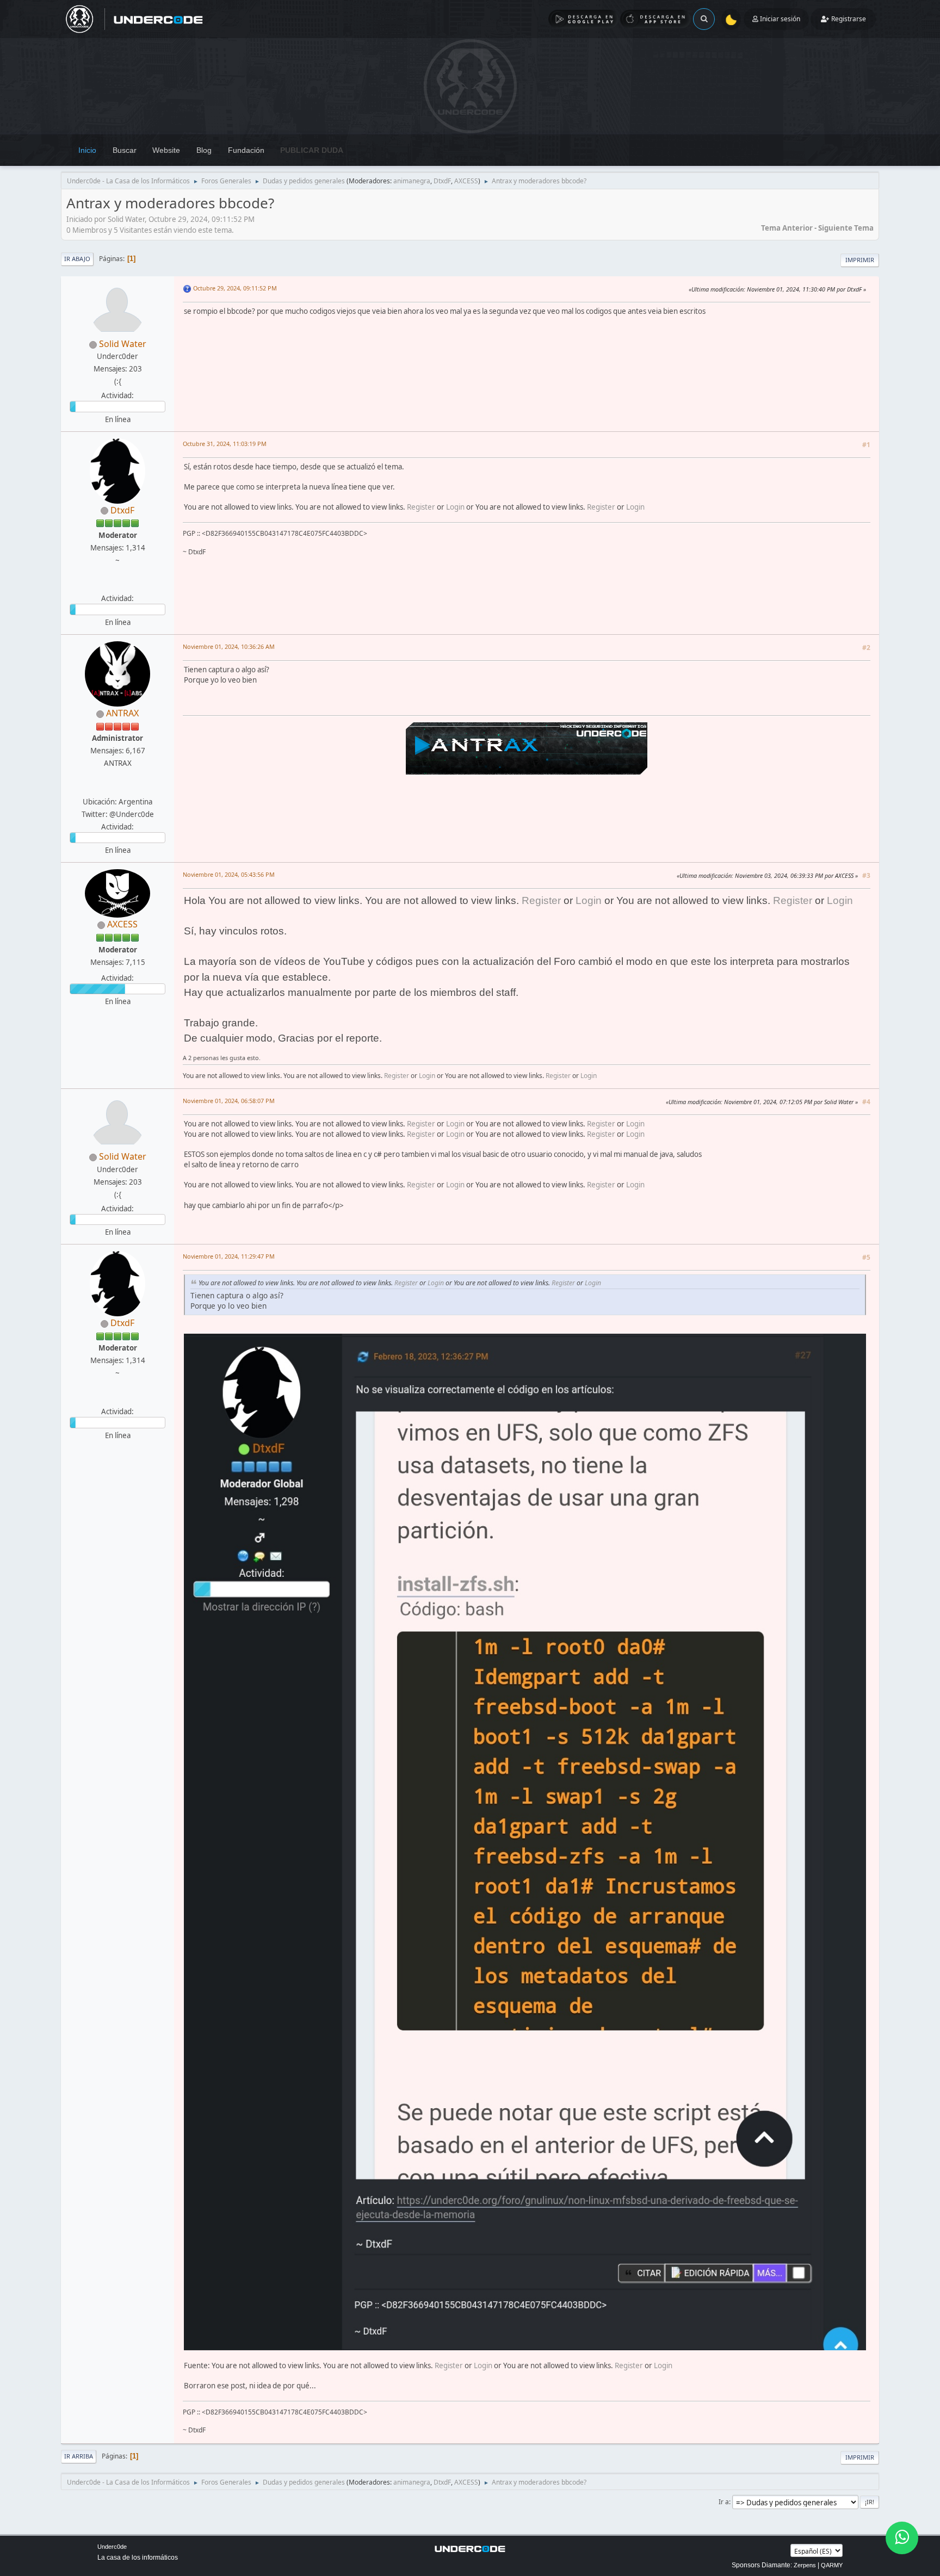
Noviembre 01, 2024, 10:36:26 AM (229, 646)
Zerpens (805, 2565)
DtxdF (442, 181)
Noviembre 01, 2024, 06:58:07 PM (229, 1101)
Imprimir (860, 260)
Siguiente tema (846, 228)
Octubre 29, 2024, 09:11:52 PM (235, 288)
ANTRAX (122, 713)
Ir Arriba (79, 2456)
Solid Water (123, 344)
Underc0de (112, 2547)
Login (455, 507)
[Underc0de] (116, 788)
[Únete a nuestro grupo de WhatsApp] (902, 2538)
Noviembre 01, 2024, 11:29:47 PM (229, 1256)
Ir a (724, 2502)
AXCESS (466, 181)
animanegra (412, 181)
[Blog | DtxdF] (116, 585)
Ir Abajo (77, 259)
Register (421, 507)
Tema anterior (787, 228)
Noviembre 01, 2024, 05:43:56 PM (229, 874)
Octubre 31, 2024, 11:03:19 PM (225, 444)
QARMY (832, 2565)
